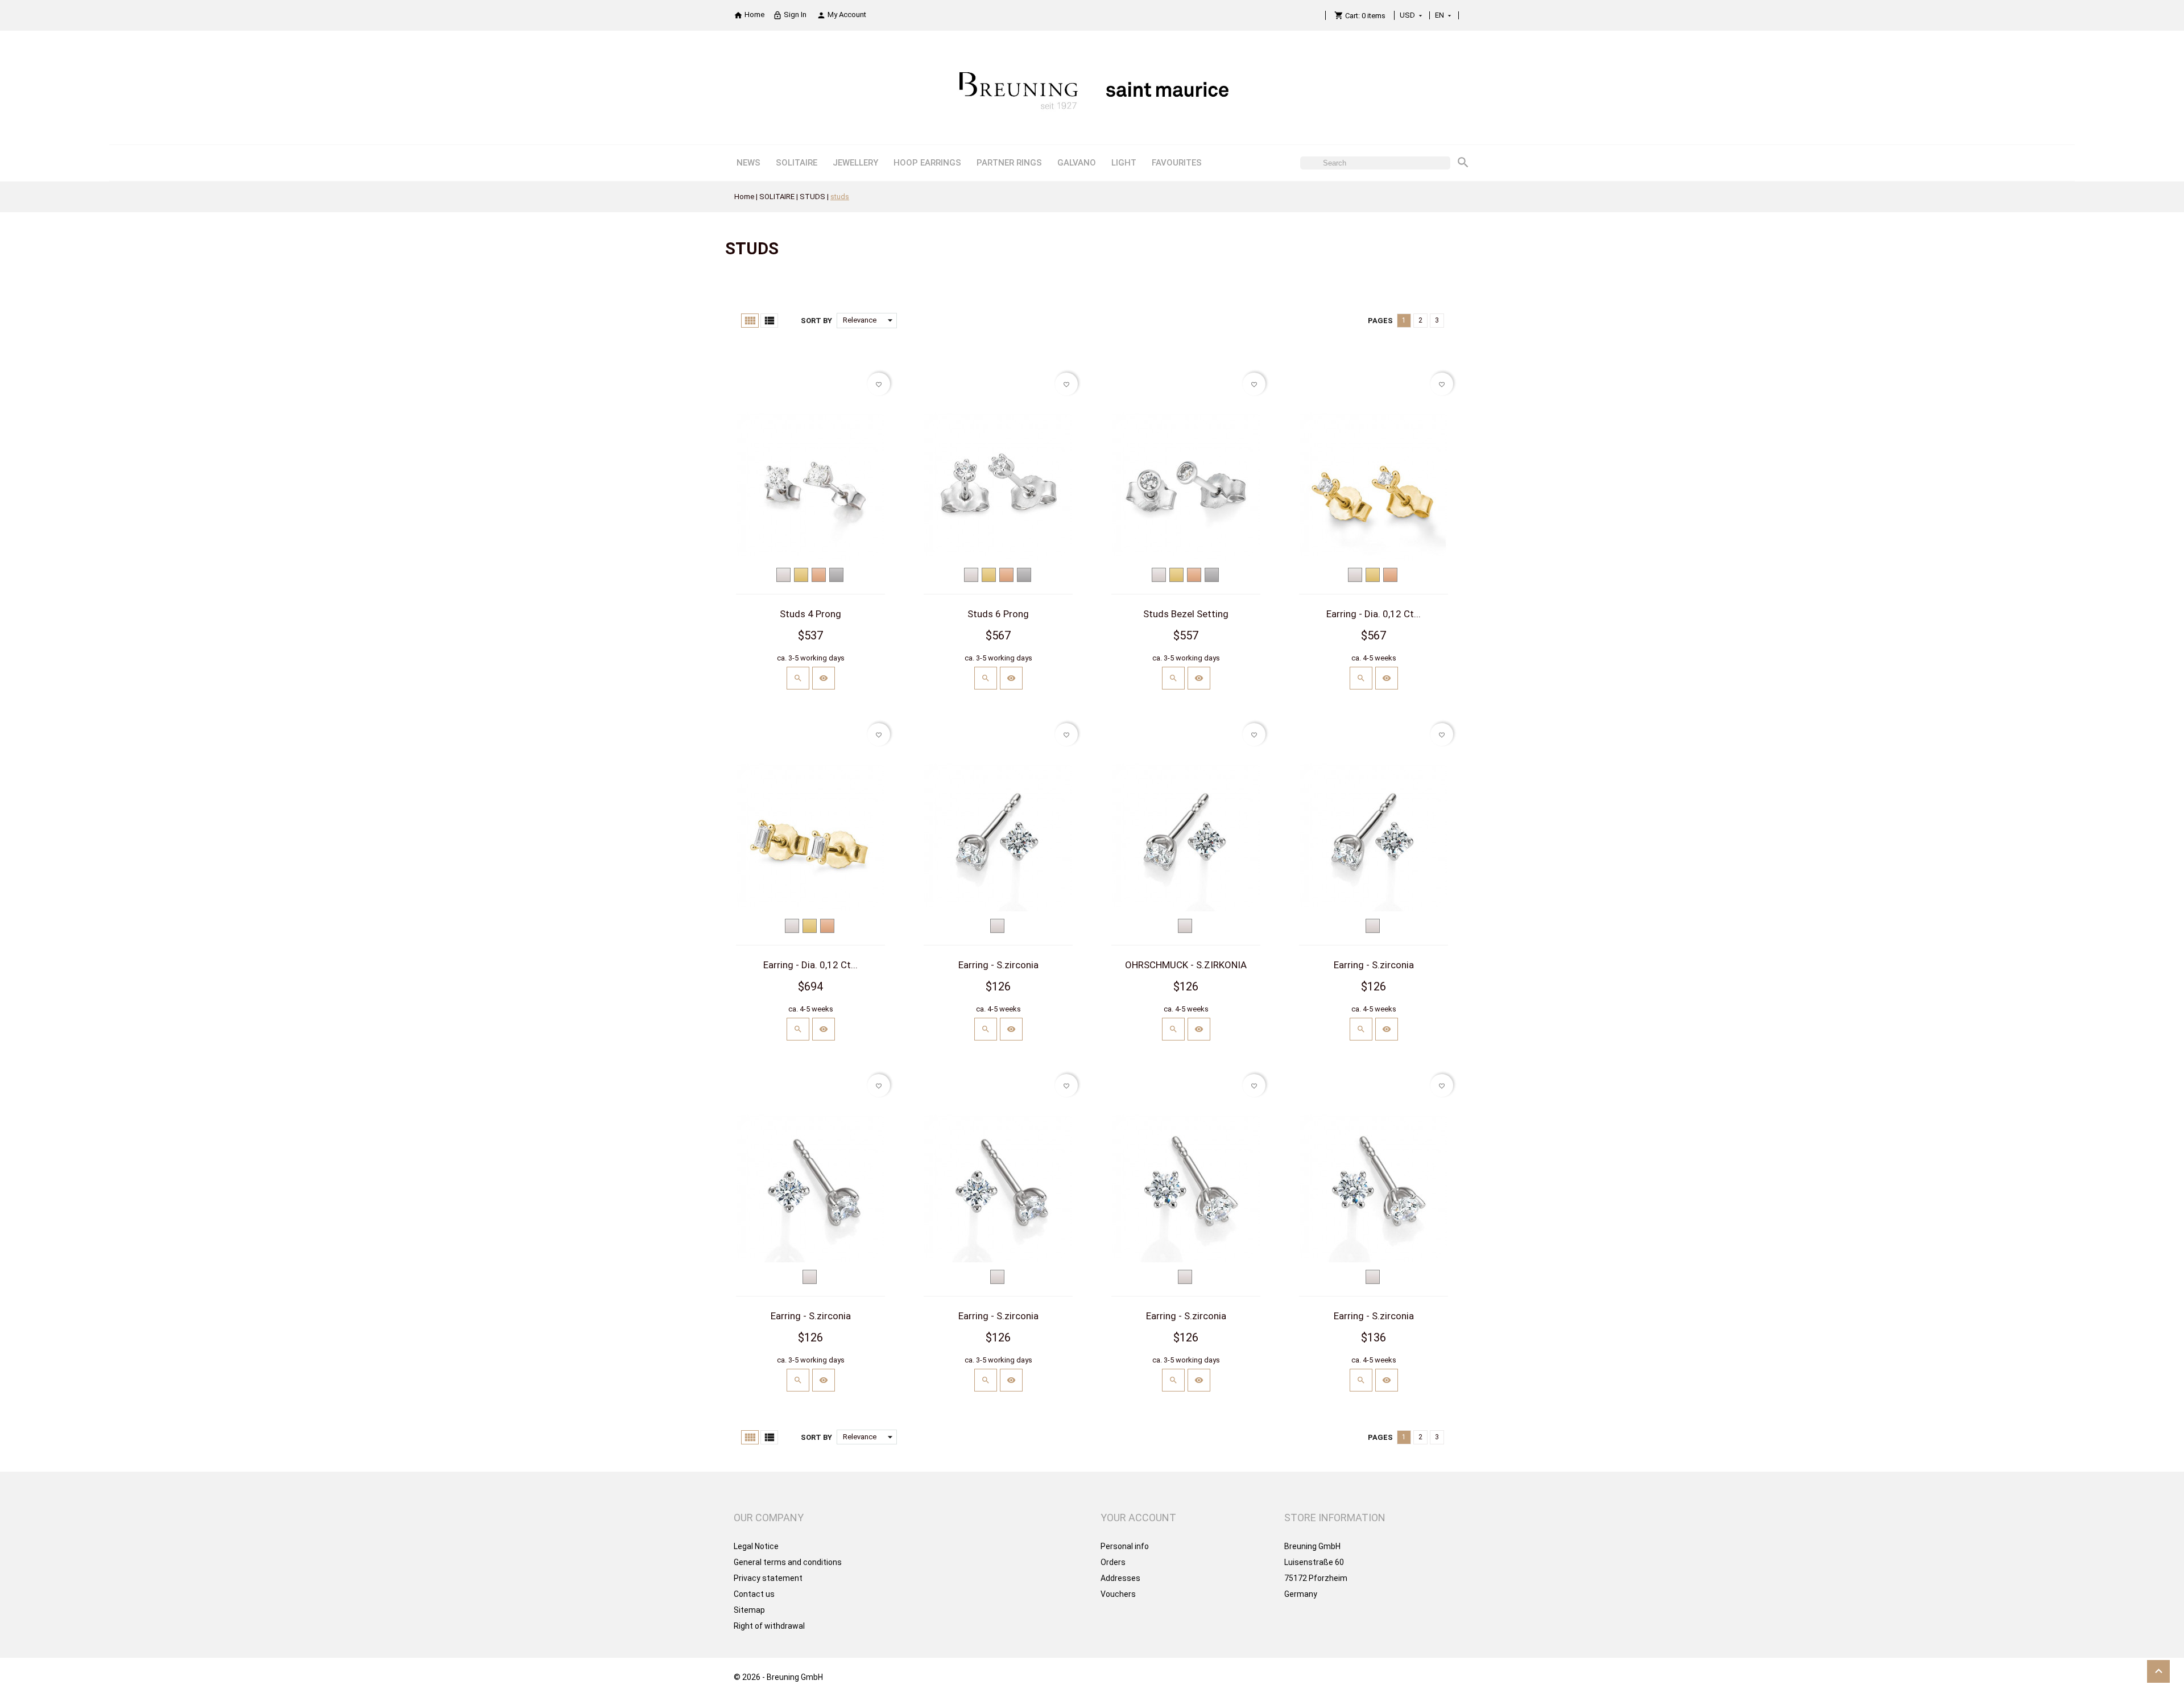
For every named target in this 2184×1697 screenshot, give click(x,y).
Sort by (816, 321)
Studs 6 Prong (998, 614)
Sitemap (749, 1610)
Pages (1380, 321)
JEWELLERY (855, 163)
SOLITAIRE (797, 163)
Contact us (754, 1594)
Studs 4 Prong (810, 614)
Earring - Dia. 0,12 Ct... (1374, 614)
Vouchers (1118, 1594)
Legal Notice (756, 1546)
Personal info (1125, 1546)
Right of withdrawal (769, 1626)
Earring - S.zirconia (998, 965)
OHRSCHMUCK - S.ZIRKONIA (1186, 965)
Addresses (1120, 1578)
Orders (1113, 1562)
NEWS (748, 163)
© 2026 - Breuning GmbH (778, 1677)
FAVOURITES (1177, 163)
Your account (1138, 1518)
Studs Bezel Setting (1186, 614)
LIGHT (1124, 163)
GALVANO (1077, 163)
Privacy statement (768, 1578)
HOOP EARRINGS (927, 163)
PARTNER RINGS (1009, 163)
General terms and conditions (788, 1562)
